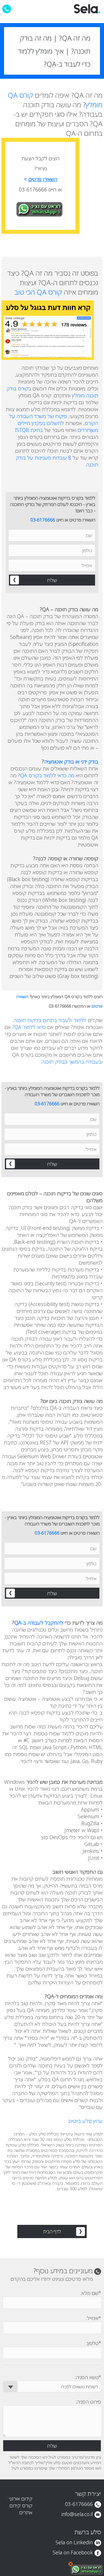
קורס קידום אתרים (21, 2509)
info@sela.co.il (77, 2514)
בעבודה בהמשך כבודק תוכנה (71, 1062)
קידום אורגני (21, 2498)
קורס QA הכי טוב (38, 292)
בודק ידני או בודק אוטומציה (71, 761)
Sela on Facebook (73, 2552)
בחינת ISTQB (29, 430)
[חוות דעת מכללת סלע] (52, 330)
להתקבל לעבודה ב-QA (39, 1623)
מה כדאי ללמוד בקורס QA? (46, 775)
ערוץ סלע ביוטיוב (85, 2121)
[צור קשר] (7, 9)
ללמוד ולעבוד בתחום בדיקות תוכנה (50, 1020)
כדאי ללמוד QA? (29, 1027)
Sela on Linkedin (74, 2542)
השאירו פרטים (41, 179)
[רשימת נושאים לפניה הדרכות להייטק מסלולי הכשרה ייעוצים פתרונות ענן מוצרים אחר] (52, 2387)
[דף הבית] (87, 12)
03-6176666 (43, 520)
